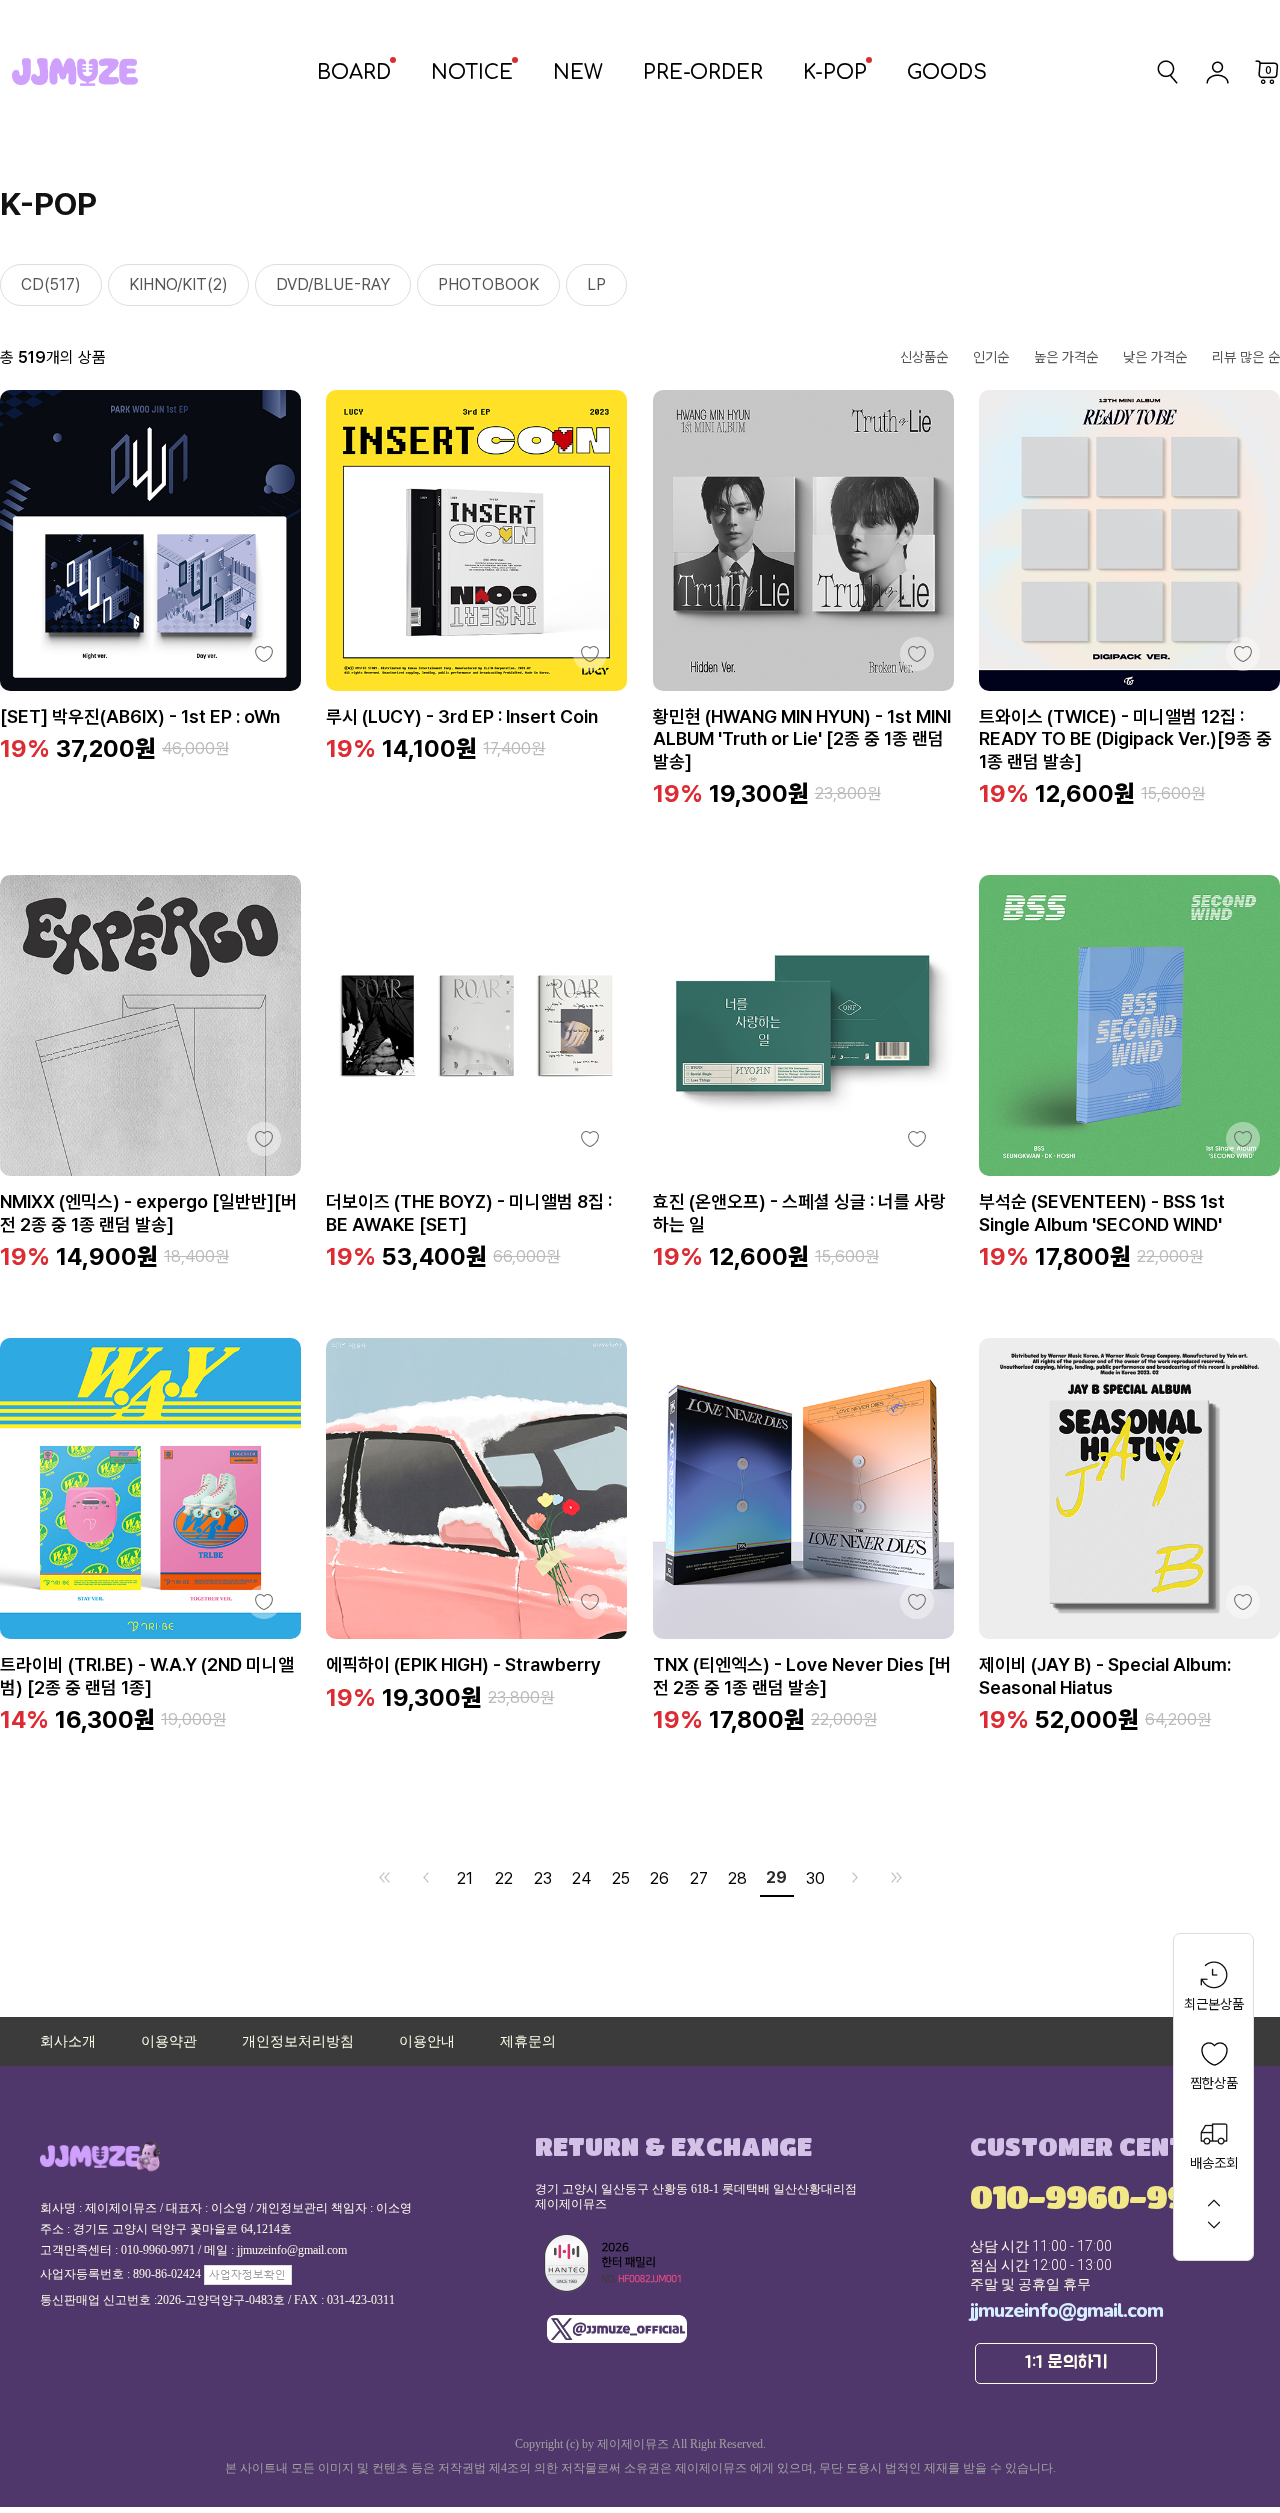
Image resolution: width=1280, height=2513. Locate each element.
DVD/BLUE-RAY (333, 284)
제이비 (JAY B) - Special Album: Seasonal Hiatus (1105, 1676)
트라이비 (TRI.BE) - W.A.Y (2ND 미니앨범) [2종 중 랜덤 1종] (147, 1676)
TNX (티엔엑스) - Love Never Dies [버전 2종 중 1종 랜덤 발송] (802, 1676)
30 (815, 1878)
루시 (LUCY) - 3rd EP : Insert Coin (462, 716)
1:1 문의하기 (1066, 2363)
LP (596, 284)
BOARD (354, 72)
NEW (578, 72)
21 (465, 1878)
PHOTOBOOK (488, 284)
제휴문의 (528, 2041)
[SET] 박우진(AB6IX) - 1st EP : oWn (140, 716)
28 (737, 1878)
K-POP (835, 72)
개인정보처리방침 (298, 2041)
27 (699, 1878)
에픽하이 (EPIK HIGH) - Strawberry (463, 1664)
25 (621, 1878)
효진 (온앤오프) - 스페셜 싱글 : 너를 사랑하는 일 (799, 1213)
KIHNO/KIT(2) (178, 284)
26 (659, 1878)
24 (581, 1878)
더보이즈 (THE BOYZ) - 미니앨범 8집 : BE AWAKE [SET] (469, 1213)
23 (543, 1878)
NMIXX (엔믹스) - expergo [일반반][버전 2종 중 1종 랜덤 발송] (148, 1213)
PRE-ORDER (703, 72)
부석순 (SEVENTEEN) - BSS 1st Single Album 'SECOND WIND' (1102, 1213)
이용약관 (169, 2041)
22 (504, 1878)
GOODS (947, 72)
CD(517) (51, 284)
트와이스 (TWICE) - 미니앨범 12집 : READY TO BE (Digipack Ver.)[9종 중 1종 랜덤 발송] (1125, 739)
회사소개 (68, 2041)
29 (776, 1877)
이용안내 (427, 2041)
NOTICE (472, 72)
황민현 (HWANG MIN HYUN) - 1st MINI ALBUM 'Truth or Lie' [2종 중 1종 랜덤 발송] (802, 739)
